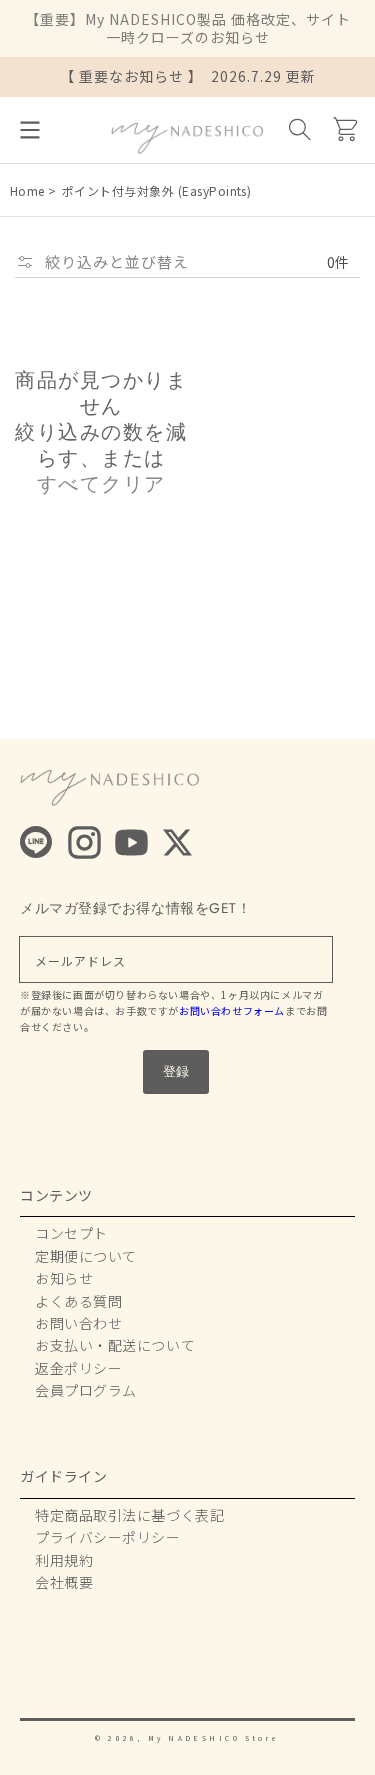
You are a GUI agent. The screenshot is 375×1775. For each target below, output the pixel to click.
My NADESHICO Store (214, 1738)
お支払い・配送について (115, 1345)
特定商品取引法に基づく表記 (129, 1515)
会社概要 (64, 1582)
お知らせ (64, 1278)
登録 (176, 1071)
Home (27, 190)
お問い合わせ (78, 1323)
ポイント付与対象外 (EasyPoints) (157, 190)
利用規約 (64, 1560)
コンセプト (71, 1233)
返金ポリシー (78, 1368)
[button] (30, 130)
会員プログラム (86, 1390)
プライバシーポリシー (108, 1537)
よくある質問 (78, 1301)
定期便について (86, 1256)
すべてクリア (101, 485)
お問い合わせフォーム (232, 1010)
